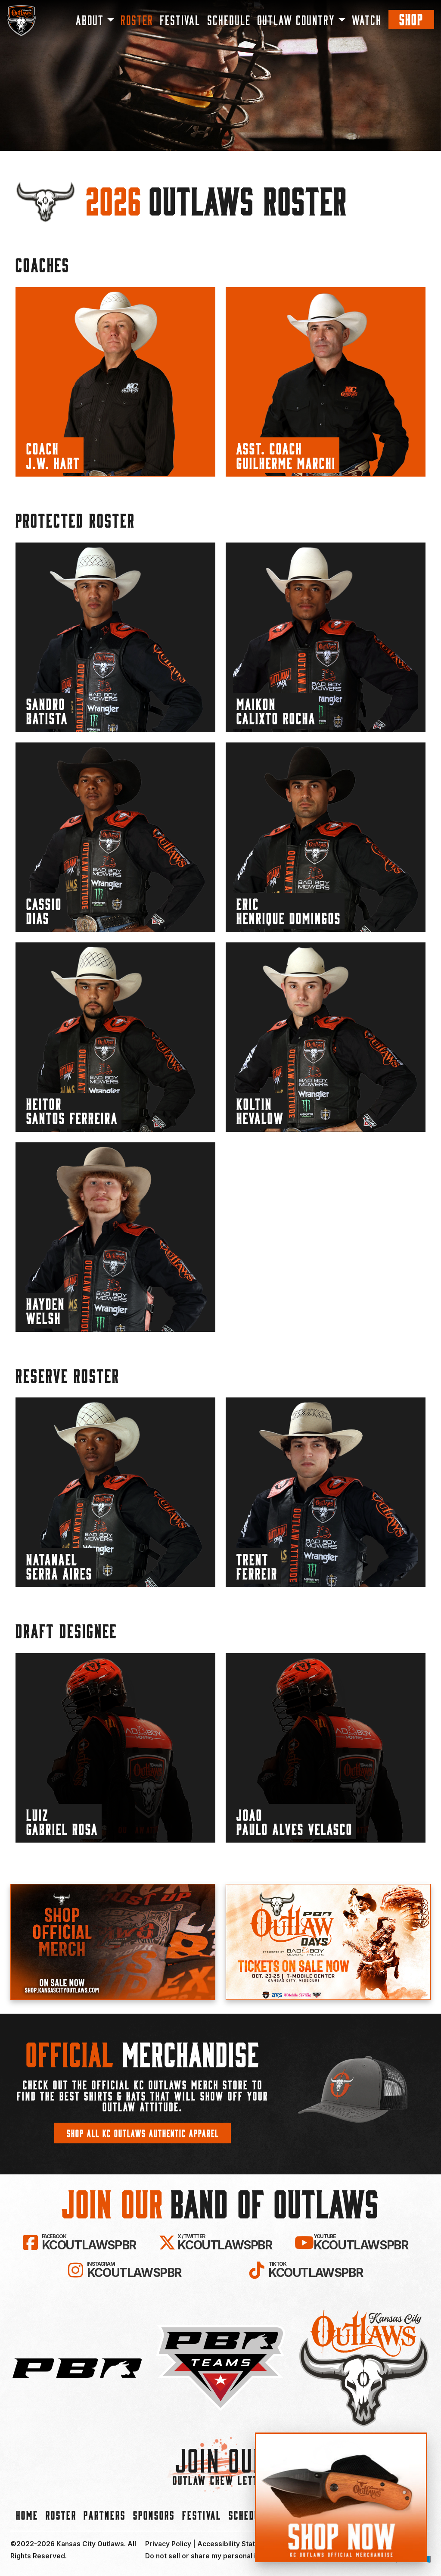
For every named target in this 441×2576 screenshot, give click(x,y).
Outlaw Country (296, 20)
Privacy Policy (168, 2544)
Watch (367, 20)
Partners (105, 2515)
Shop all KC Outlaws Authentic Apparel (143, 2133)
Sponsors (154, 2515)
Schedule (229, 20)
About (90, 20)
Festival (180, 20)
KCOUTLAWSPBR (89, 2242)
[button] (115, 382)
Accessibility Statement (237, 2544)
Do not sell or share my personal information (219, 2556)
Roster (137, 20)
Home (27, 2515)
